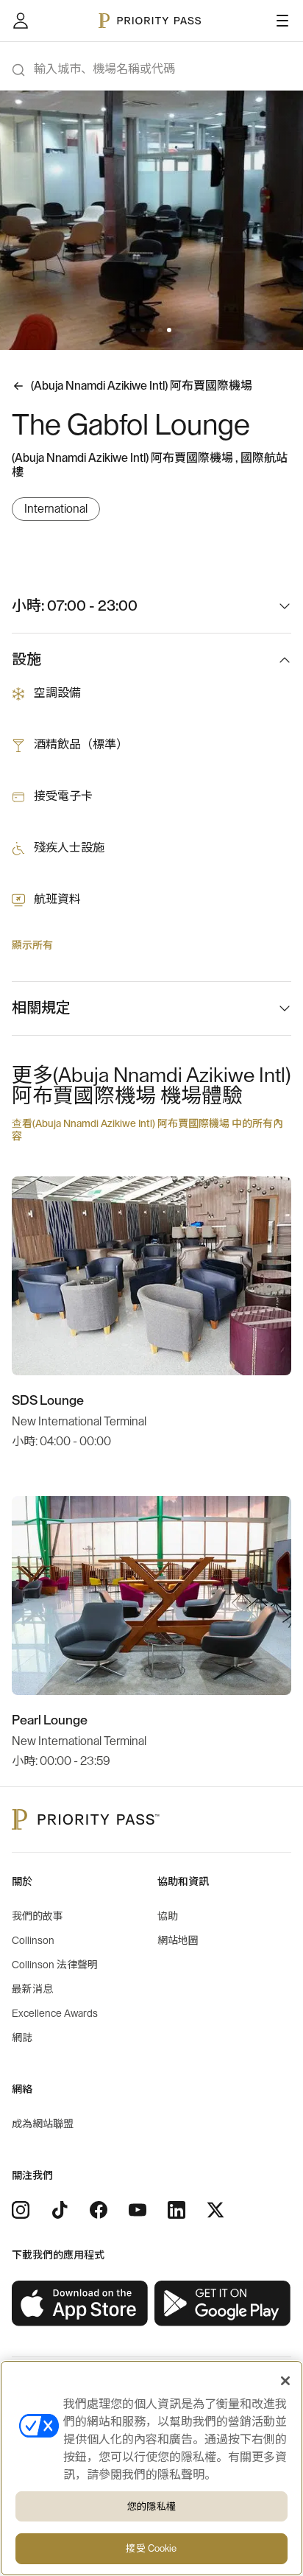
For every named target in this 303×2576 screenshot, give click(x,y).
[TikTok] (60, 2210)
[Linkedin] (177, 2210)
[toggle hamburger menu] (282, 21)
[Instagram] (21, 2210)
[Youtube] (138, 2210)
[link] (80, 2304)
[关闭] (285, 2381)
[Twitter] (215, 2210)
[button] (134, 330)
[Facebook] (99, 2210)
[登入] (21, 21)
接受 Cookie (151, 2548)
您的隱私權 (151, 2506)
